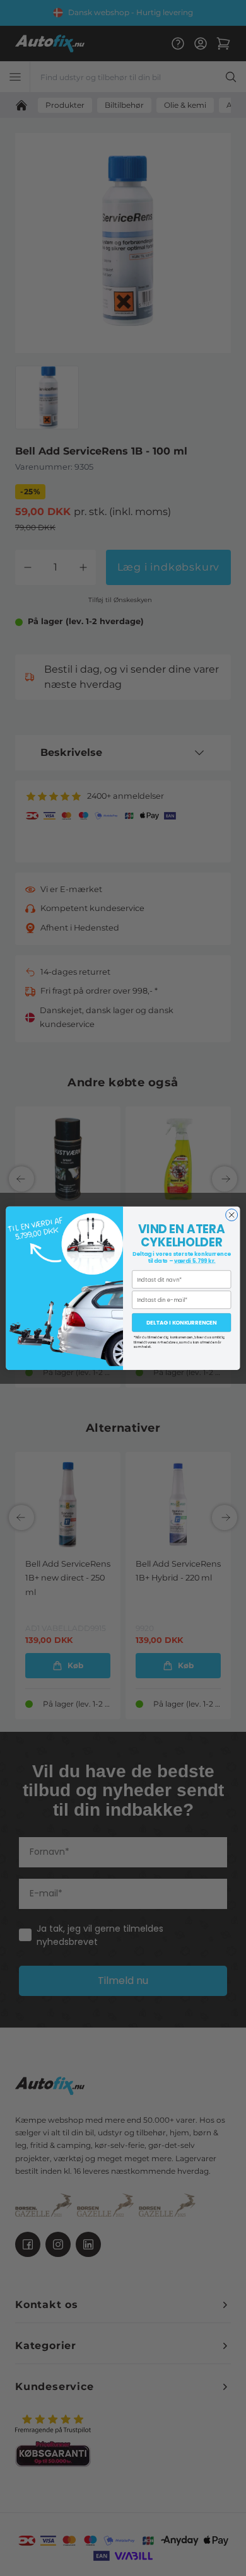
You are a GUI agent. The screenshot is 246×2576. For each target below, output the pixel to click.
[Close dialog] (232, 1215)
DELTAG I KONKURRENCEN (181, 1323)
